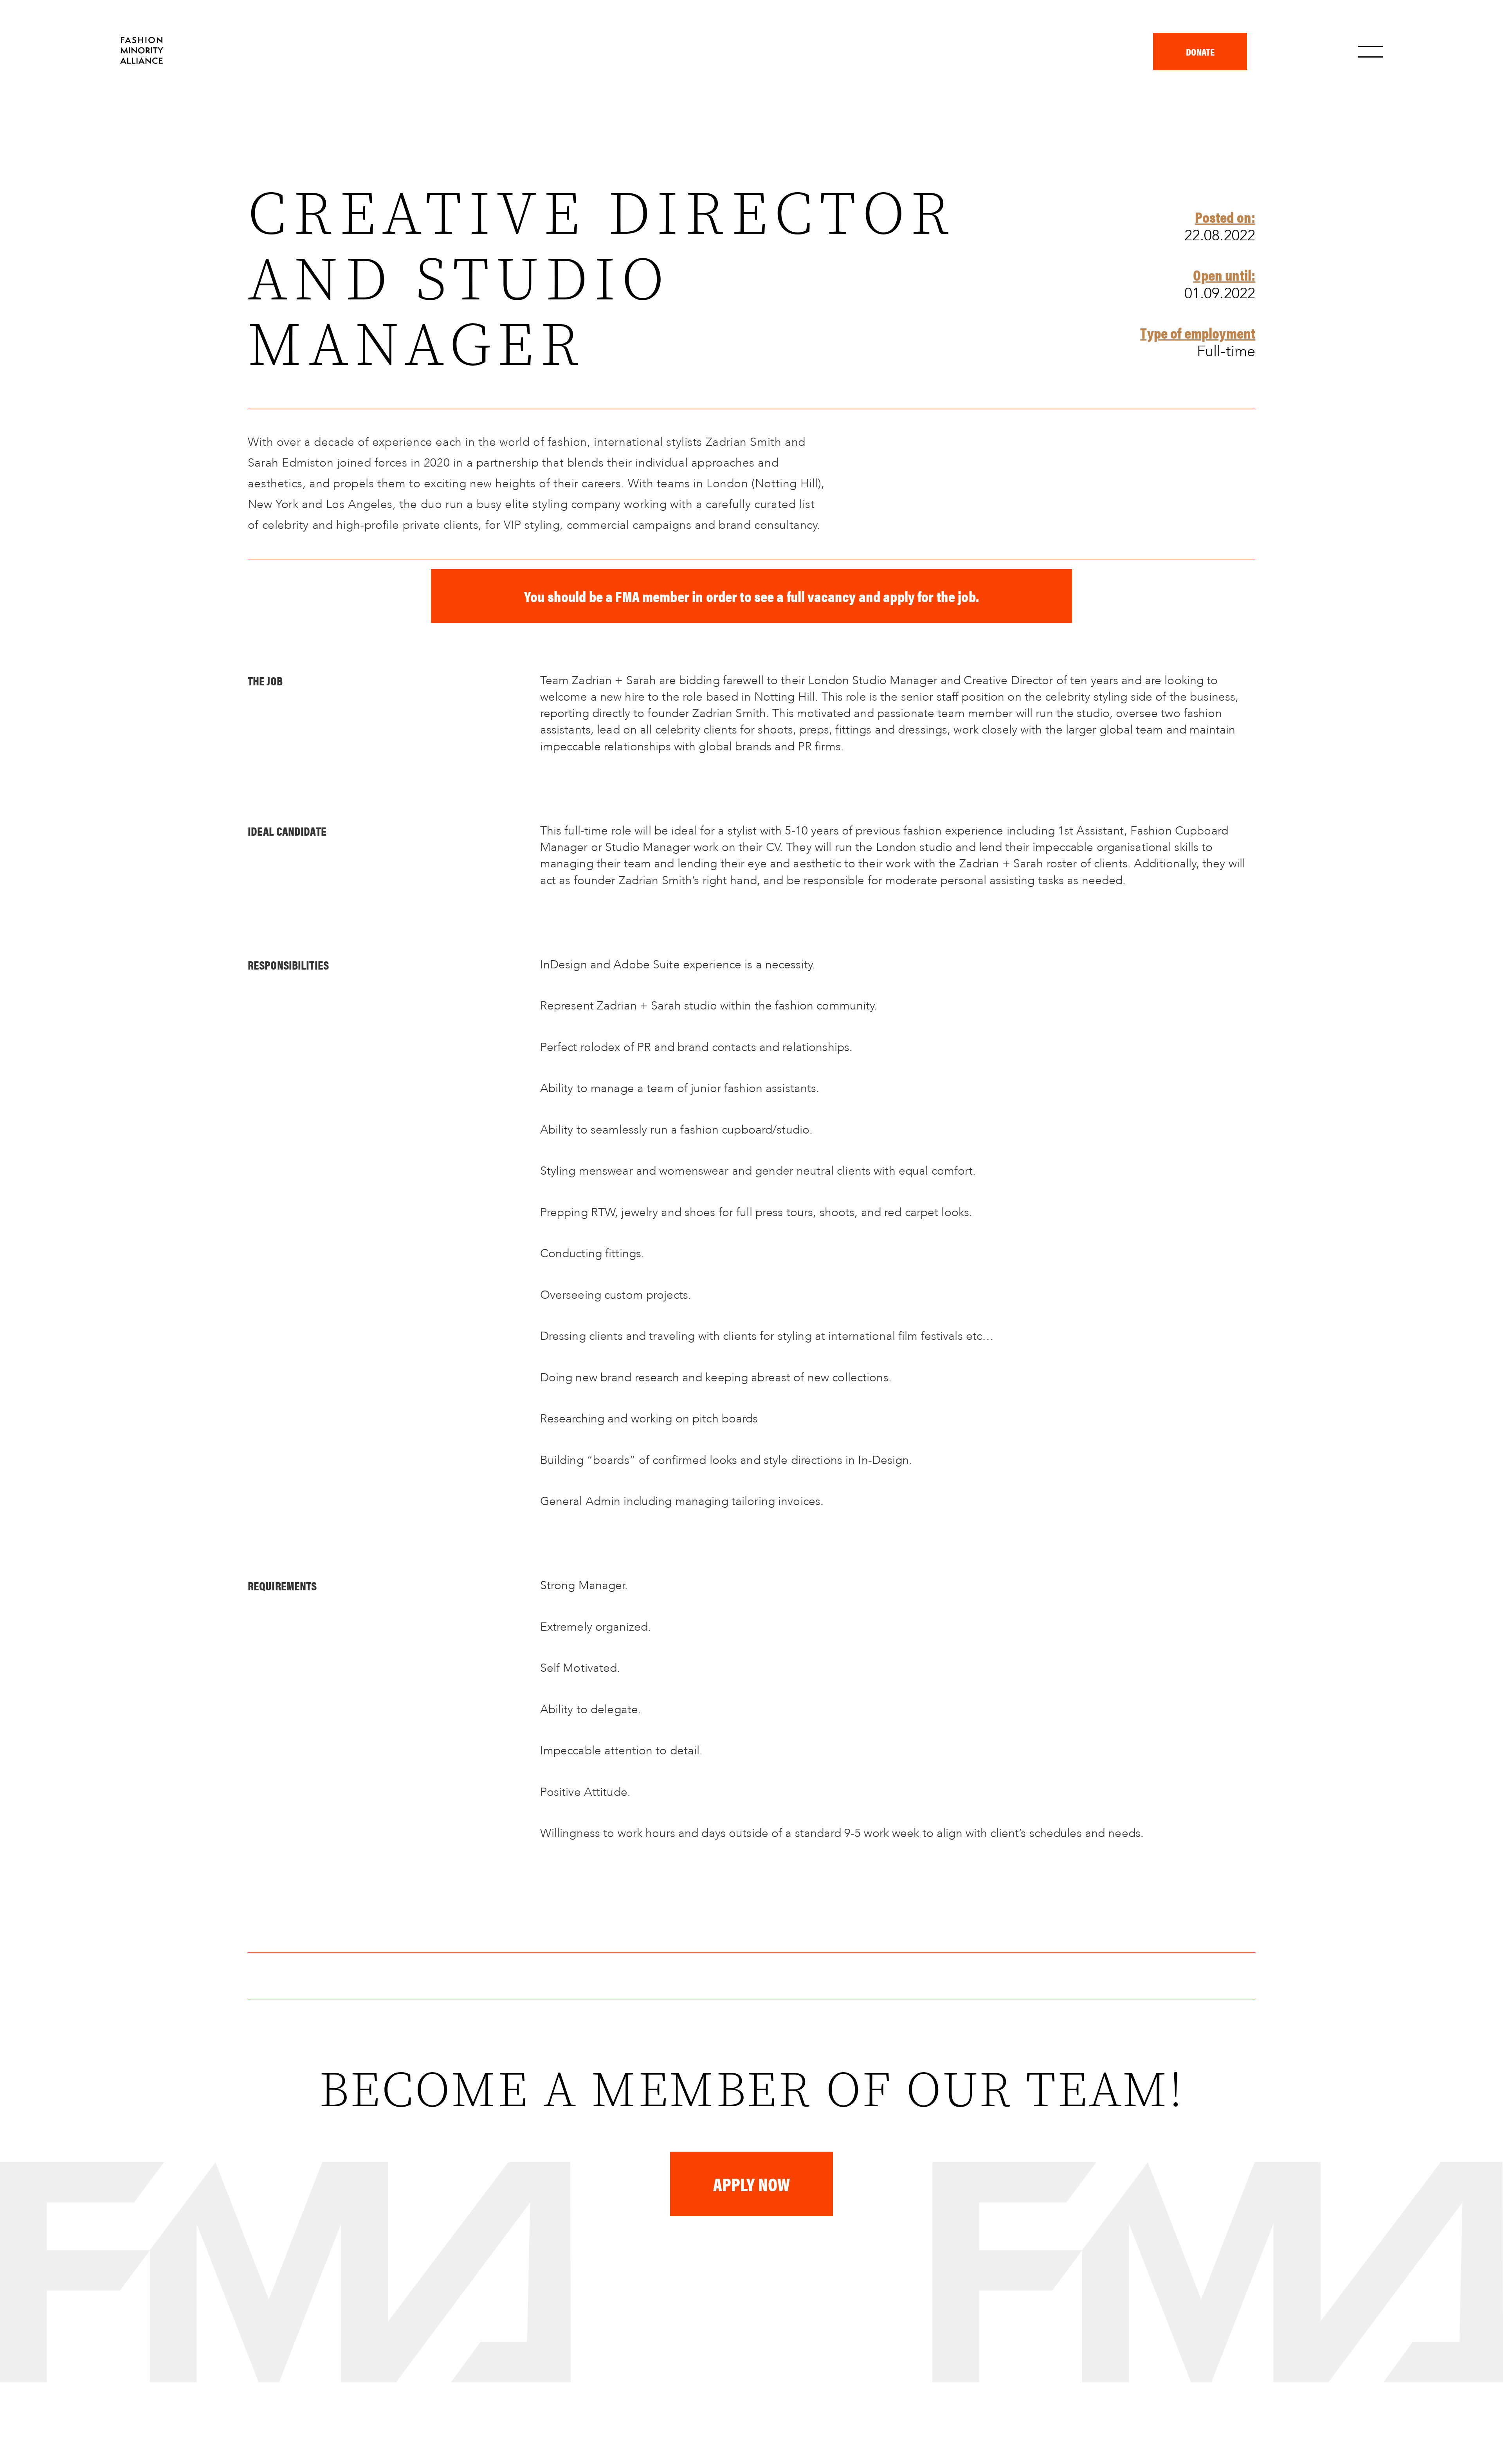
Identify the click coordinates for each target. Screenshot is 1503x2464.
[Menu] (1371, 52)
